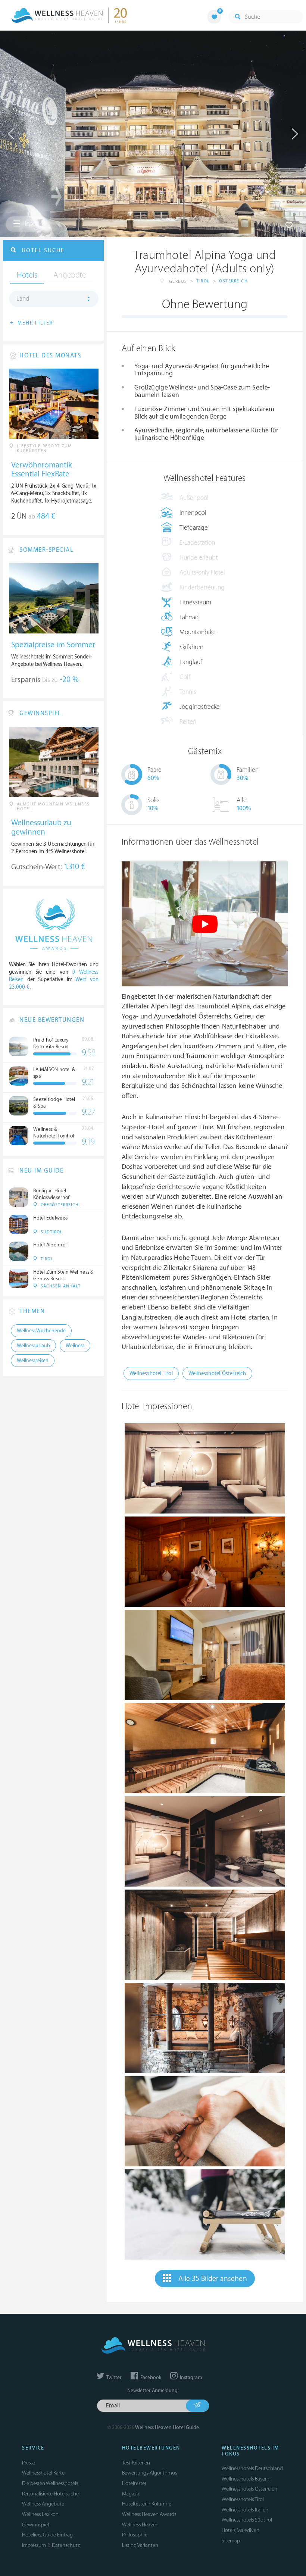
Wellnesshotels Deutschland (252, 2468)
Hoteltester (134, 2483)
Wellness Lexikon (40, 2514)
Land (23, 299)
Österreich (233, 281)
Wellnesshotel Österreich (217, 1373)
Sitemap (231, 2541)
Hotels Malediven (241, 2530)
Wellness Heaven (140, 2525)
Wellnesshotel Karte (43, 2473)
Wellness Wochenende (41, 1331)
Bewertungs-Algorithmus (149, 2473)
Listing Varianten (140, 2545)
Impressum (34, 2545)
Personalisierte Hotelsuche (50, 2494)
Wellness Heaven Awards (149, 2514)
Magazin (131, 2494)
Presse (29, 2463)
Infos (31, 224)
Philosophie (135, 2535)
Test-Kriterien (136, 2463)
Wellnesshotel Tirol (151, 1373)
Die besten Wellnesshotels (50, 2483)
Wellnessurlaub (33, 1346)
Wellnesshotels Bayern (246, 2479)
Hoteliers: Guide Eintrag (47, 2535)
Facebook (150, 2378)
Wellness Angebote (43, 2504)
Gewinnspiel (35, 2525)
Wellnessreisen (33, 1361)
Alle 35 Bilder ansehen (213, 2279)
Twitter (113, 2378)
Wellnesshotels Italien (245, 2510)
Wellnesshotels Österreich (249, 2489)
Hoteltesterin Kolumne (147, 2504)
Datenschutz (66, 2545)
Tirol (203, 281)
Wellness (75, 1346)
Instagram (190, 2378)
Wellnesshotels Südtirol (247, 2520)
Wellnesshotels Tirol (243, 2499)
